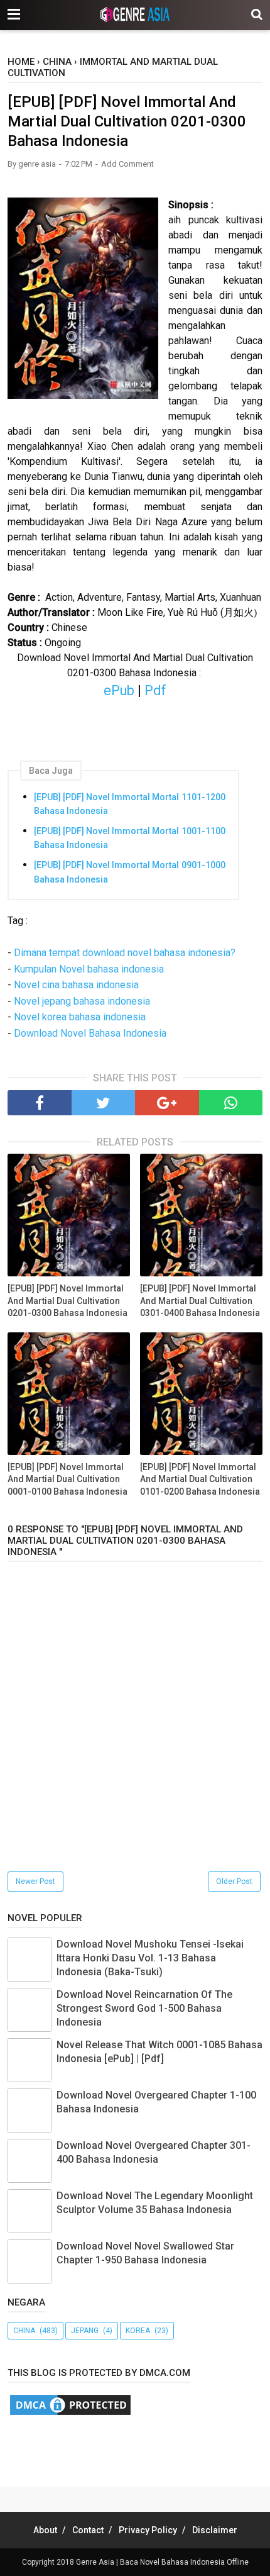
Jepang (85, 2331)
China (24, 2331)
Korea (138, 2331)
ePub (119, 690)
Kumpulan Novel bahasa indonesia (89, 969)
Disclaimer (215, 2530)
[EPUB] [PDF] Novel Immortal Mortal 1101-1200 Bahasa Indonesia (130, 804)
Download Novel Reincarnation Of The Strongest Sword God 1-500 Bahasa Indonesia (144, 2009)
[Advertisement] (139, 2448)
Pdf (155, 690)
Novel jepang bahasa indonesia (82, 1001)
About (45, 2530)
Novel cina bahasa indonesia (76, 985)
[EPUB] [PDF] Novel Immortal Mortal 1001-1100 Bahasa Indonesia (130, 838)
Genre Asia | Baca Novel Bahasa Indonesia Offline (162, 2562)
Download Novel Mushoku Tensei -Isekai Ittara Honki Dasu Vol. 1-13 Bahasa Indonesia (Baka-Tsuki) (150, 1958)
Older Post (234, 1882)
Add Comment (127, 164)
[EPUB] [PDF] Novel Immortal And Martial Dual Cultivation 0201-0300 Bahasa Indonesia (67, 1301)
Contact (88, 2530)
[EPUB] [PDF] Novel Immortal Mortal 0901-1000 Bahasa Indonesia (130, 872)
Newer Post (35, 1882)
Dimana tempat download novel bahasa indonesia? (125, 953)
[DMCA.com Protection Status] (70, 2414)
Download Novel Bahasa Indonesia (90, 1033)
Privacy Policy (148, 2530)
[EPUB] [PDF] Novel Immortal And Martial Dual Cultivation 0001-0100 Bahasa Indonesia (67, 1479)
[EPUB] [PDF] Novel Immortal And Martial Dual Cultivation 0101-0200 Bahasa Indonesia (200, 1479)
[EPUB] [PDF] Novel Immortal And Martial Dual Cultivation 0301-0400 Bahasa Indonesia (200, 1301)
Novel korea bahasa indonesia (80, 1017)
